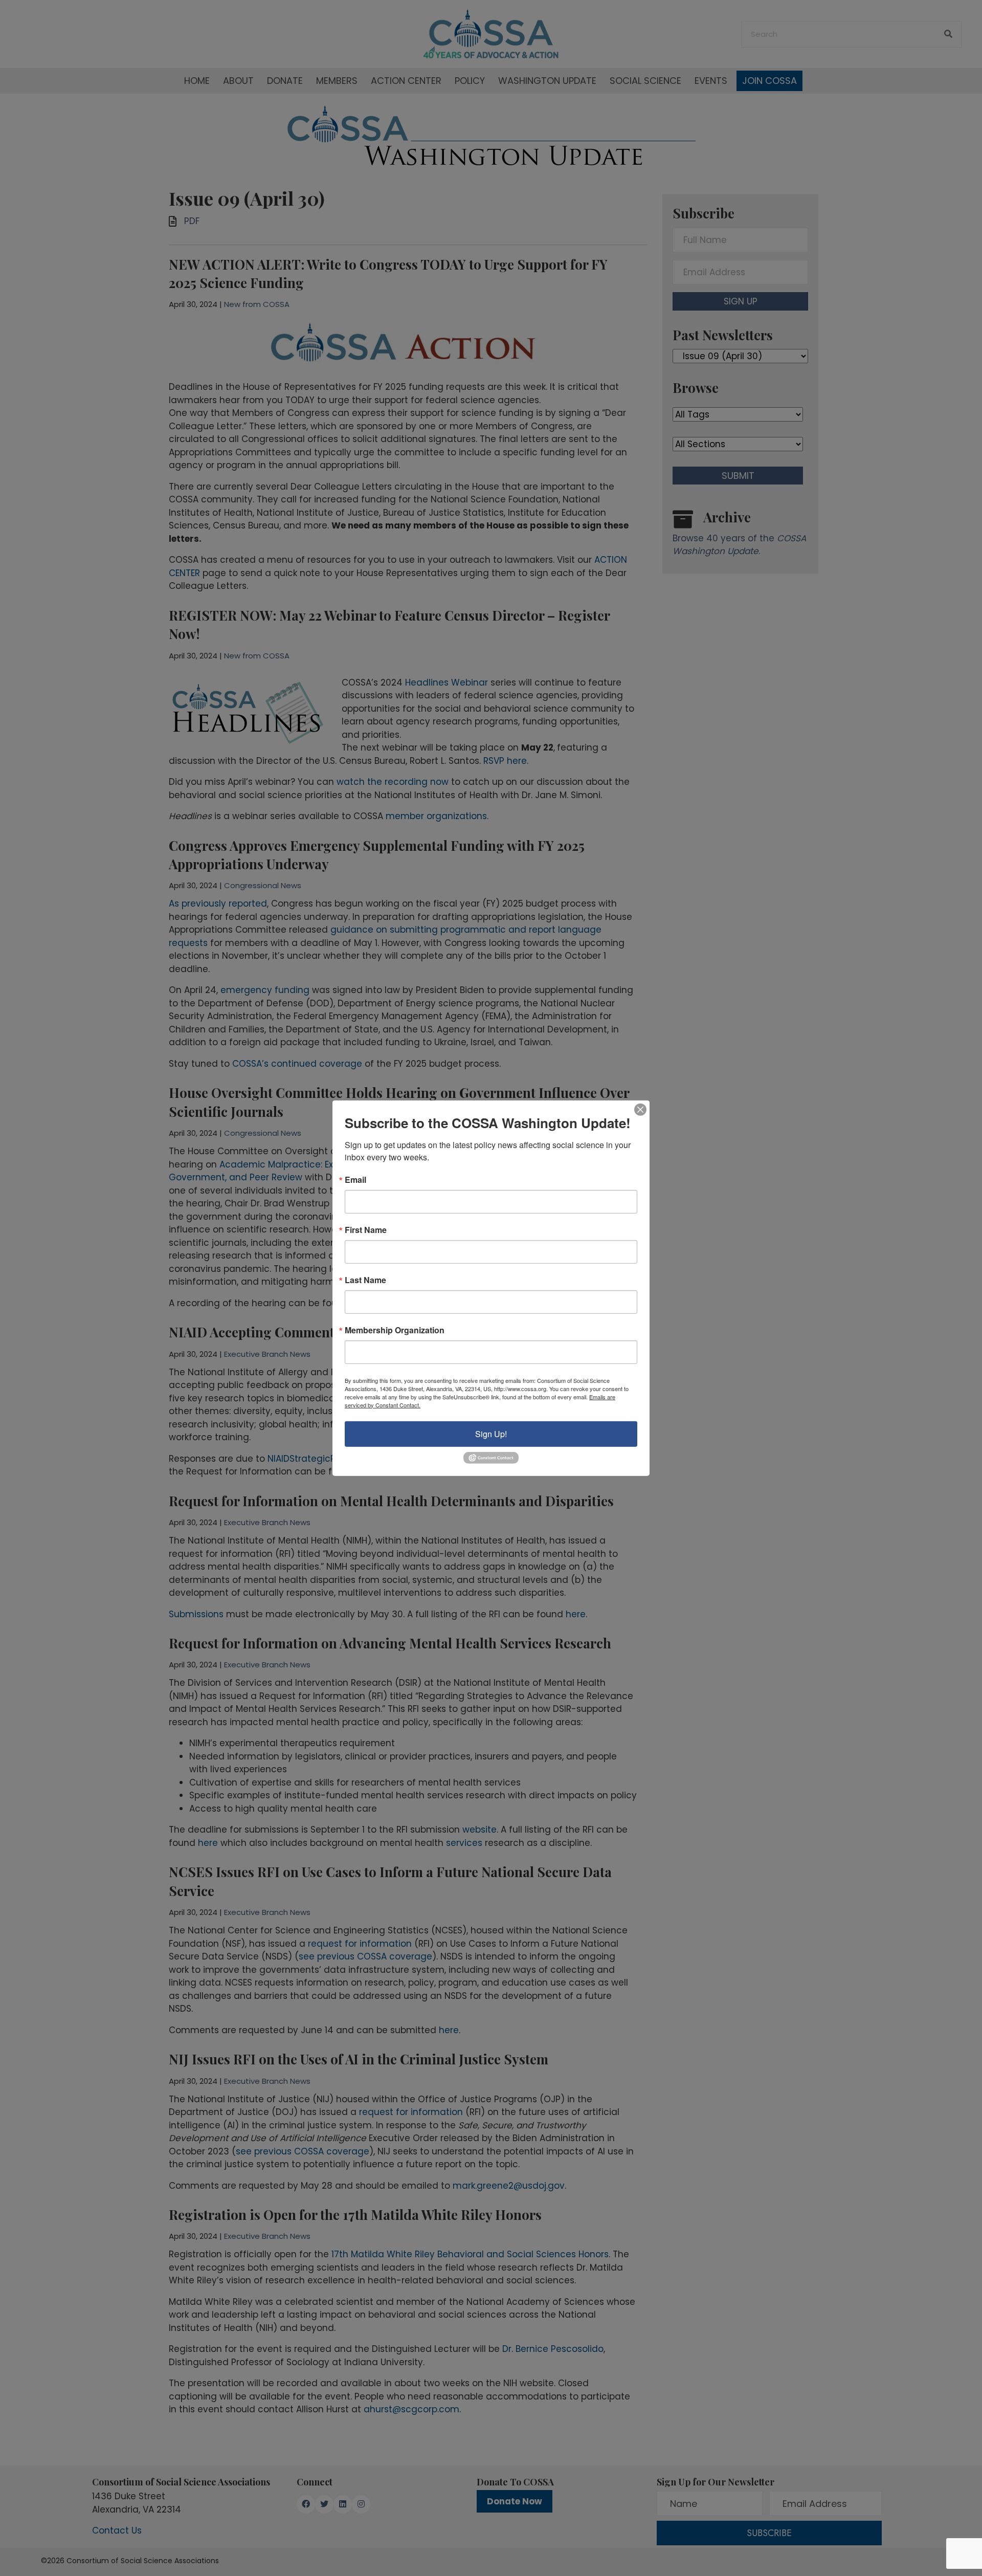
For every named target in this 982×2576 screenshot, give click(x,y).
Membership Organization (395, 1330)
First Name (366, 1229)
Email (355, 1179)
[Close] (640, 1109)
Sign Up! (491, 1433)
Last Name (365, 1280)
